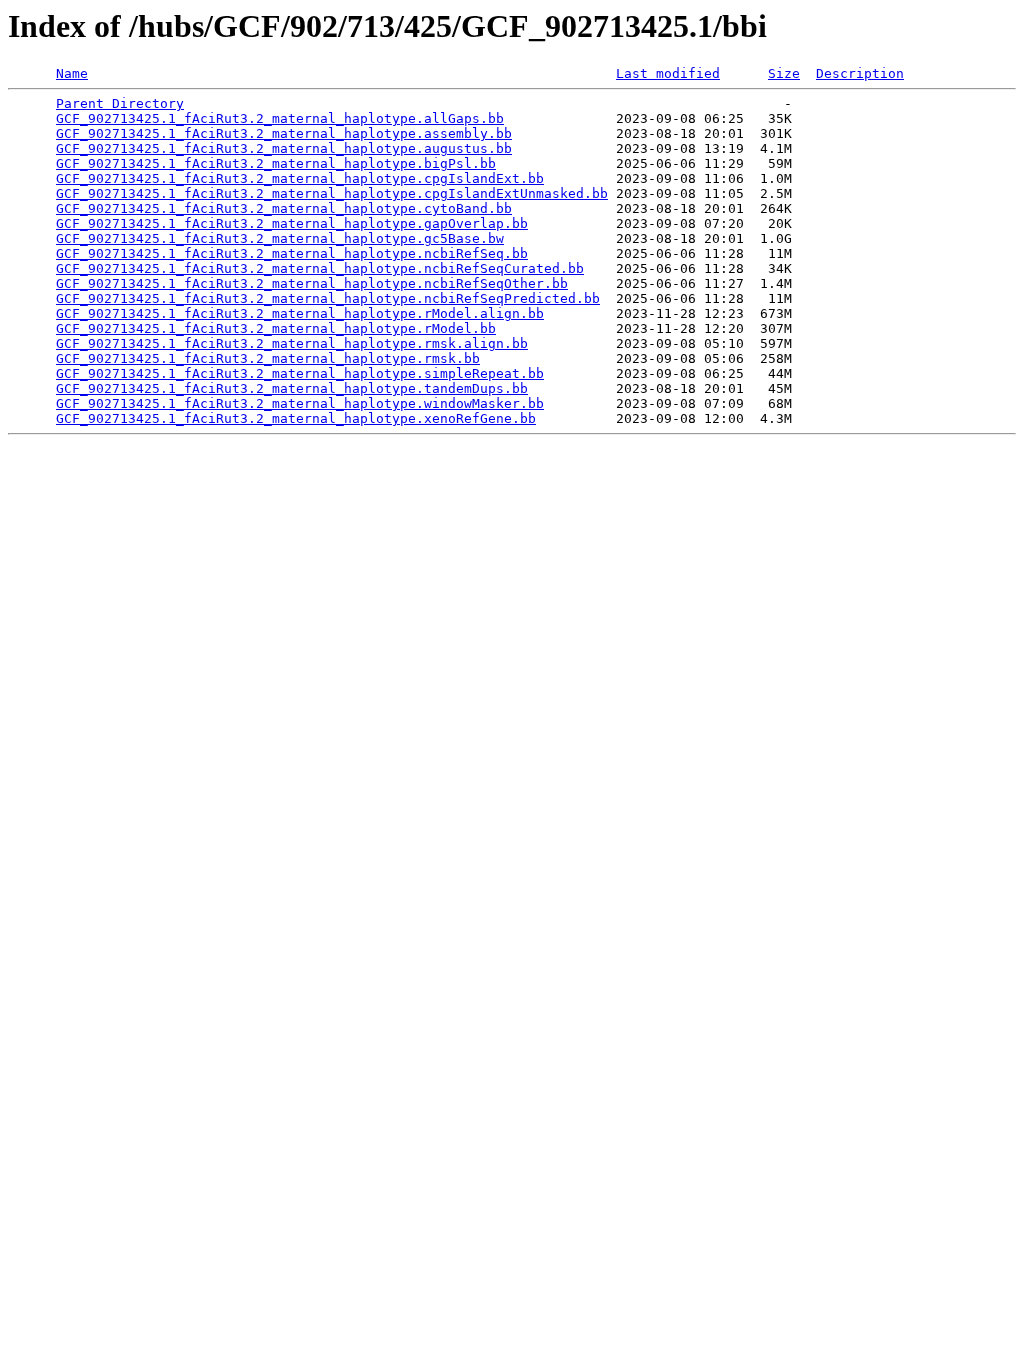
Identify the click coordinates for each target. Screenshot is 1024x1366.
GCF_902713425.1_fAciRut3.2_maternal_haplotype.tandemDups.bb (292, 388)
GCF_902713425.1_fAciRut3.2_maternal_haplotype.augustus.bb (284, 148)
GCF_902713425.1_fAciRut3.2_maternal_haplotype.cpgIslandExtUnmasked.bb (332, 193)
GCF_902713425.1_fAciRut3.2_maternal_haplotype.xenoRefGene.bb (296, 418)
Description (860, 73)
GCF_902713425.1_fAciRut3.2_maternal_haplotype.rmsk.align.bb (292, 343)
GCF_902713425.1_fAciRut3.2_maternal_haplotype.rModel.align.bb (300, 313)
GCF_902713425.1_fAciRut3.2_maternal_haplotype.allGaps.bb (280, 118)
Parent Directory (120, 103)
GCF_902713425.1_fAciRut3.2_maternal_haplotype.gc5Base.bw (280, 238)
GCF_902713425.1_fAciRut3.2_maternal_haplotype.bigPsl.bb (276, 163)
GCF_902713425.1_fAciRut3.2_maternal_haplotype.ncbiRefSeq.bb (292, 253)
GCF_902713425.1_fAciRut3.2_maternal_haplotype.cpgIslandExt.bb (300, 178)
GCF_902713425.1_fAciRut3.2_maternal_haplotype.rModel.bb (276, 328)
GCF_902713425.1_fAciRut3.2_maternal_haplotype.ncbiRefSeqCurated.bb (320, 268)
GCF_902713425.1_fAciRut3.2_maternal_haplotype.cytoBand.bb (284, 208)
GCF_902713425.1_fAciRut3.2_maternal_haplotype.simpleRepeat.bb (300, 373)
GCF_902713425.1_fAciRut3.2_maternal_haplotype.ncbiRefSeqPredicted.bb (328, 298)
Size (784, 73)
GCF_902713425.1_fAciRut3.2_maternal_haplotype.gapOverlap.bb (292, 223)
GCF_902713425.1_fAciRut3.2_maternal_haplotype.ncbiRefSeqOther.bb (312, 283)
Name (72, 73)
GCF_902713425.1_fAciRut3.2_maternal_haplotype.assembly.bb (284, 133)
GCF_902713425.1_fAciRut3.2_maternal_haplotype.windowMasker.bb (300, 403)
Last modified (668, 73)
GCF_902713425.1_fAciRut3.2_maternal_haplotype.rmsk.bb (268, 358)
